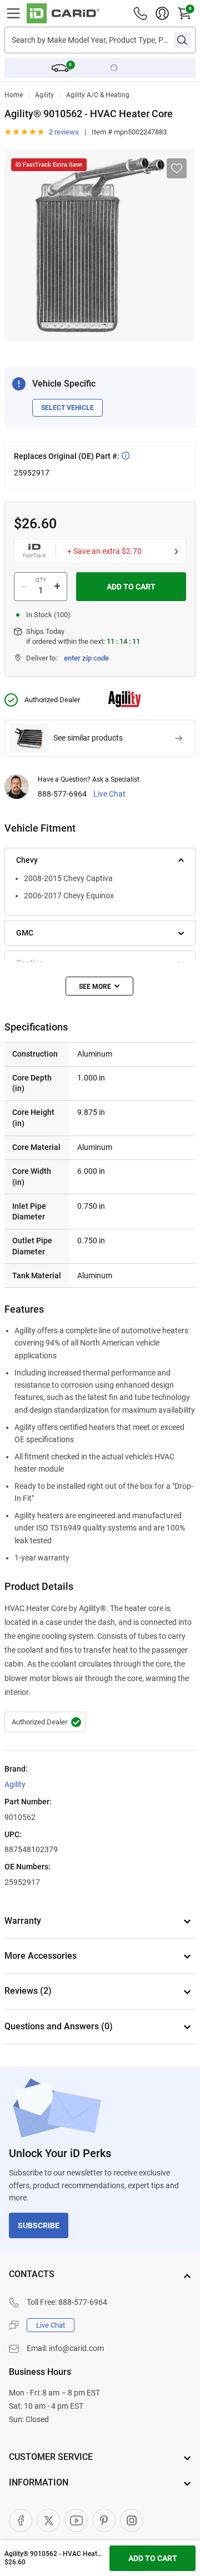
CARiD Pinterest (104, 2520)
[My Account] (162, 13)
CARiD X (48, 2520)
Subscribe (39, 2225)
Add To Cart (131, 587)
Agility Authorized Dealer (45, 1722)
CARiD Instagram (132, 2520)
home (14, 95)
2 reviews (64, 132)
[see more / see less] (99, 986)
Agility (44, 95)
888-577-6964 (62, 794)
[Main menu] (13, 13)
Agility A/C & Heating (98, 95)
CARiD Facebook (21, 2520)
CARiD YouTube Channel (76, 2520)
